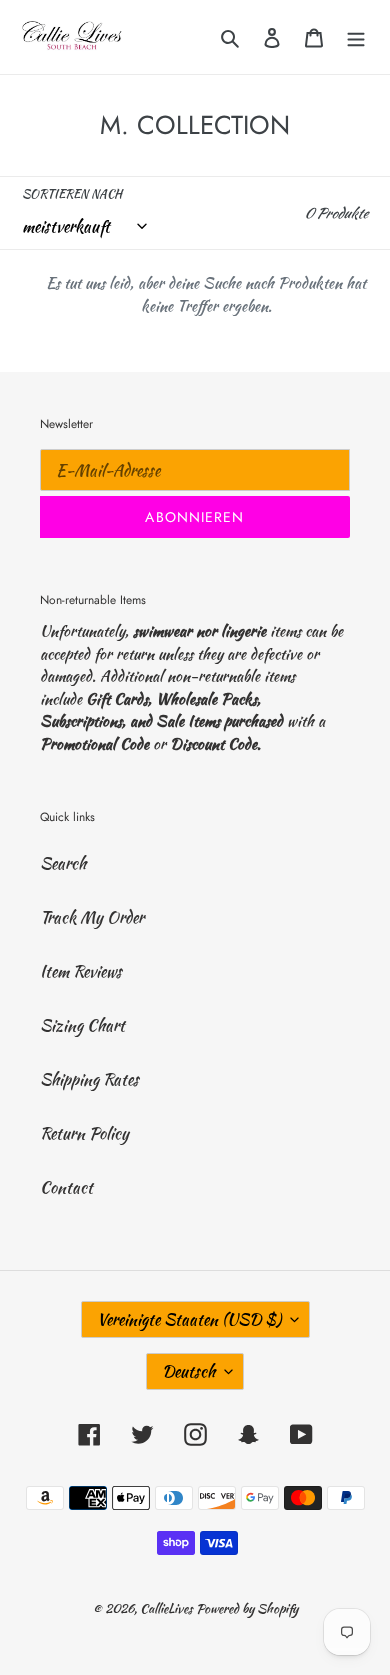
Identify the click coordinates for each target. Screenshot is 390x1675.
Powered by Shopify (247, 1608)
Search (63, 863)
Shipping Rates (89, 1079)
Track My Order (92, 917)
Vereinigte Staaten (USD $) (189, 1319)
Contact (66, 1187)
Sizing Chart (82, 1025)
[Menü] (356, 37)
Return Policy (84, 1133)
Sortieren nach (72, 193)
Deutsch (188, 1371)
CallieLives (168, 1608)
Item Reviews (81, 971)
